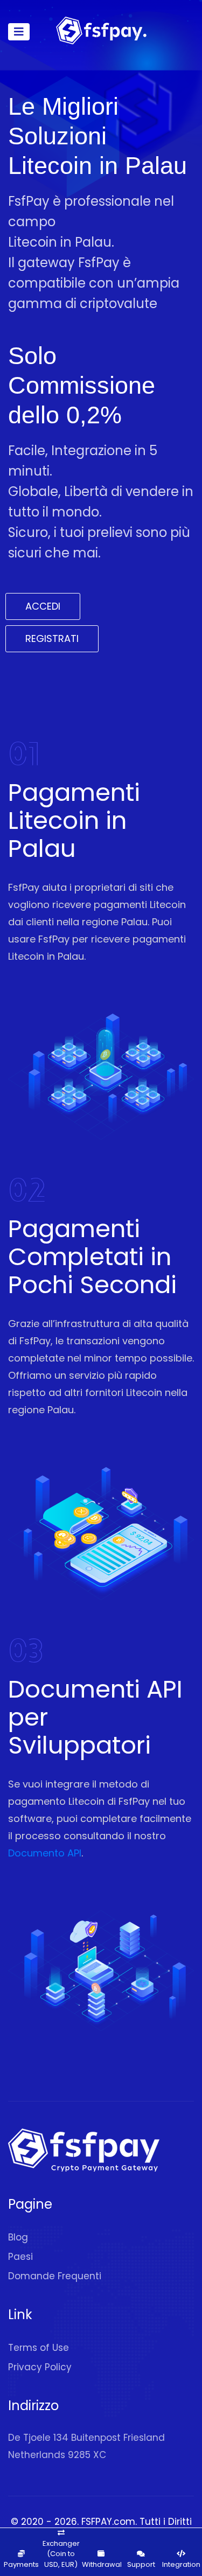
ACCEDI (43, 606)
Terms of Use (39, 2348)
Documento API (45, 1853)
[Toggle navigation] (19, 32)
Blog (18, 2237)
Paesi (20, 2257)
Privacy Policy (40, 2367)
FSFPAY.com (108, 2522)
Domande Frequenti (55, 2276)
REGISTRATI (52, 638)
